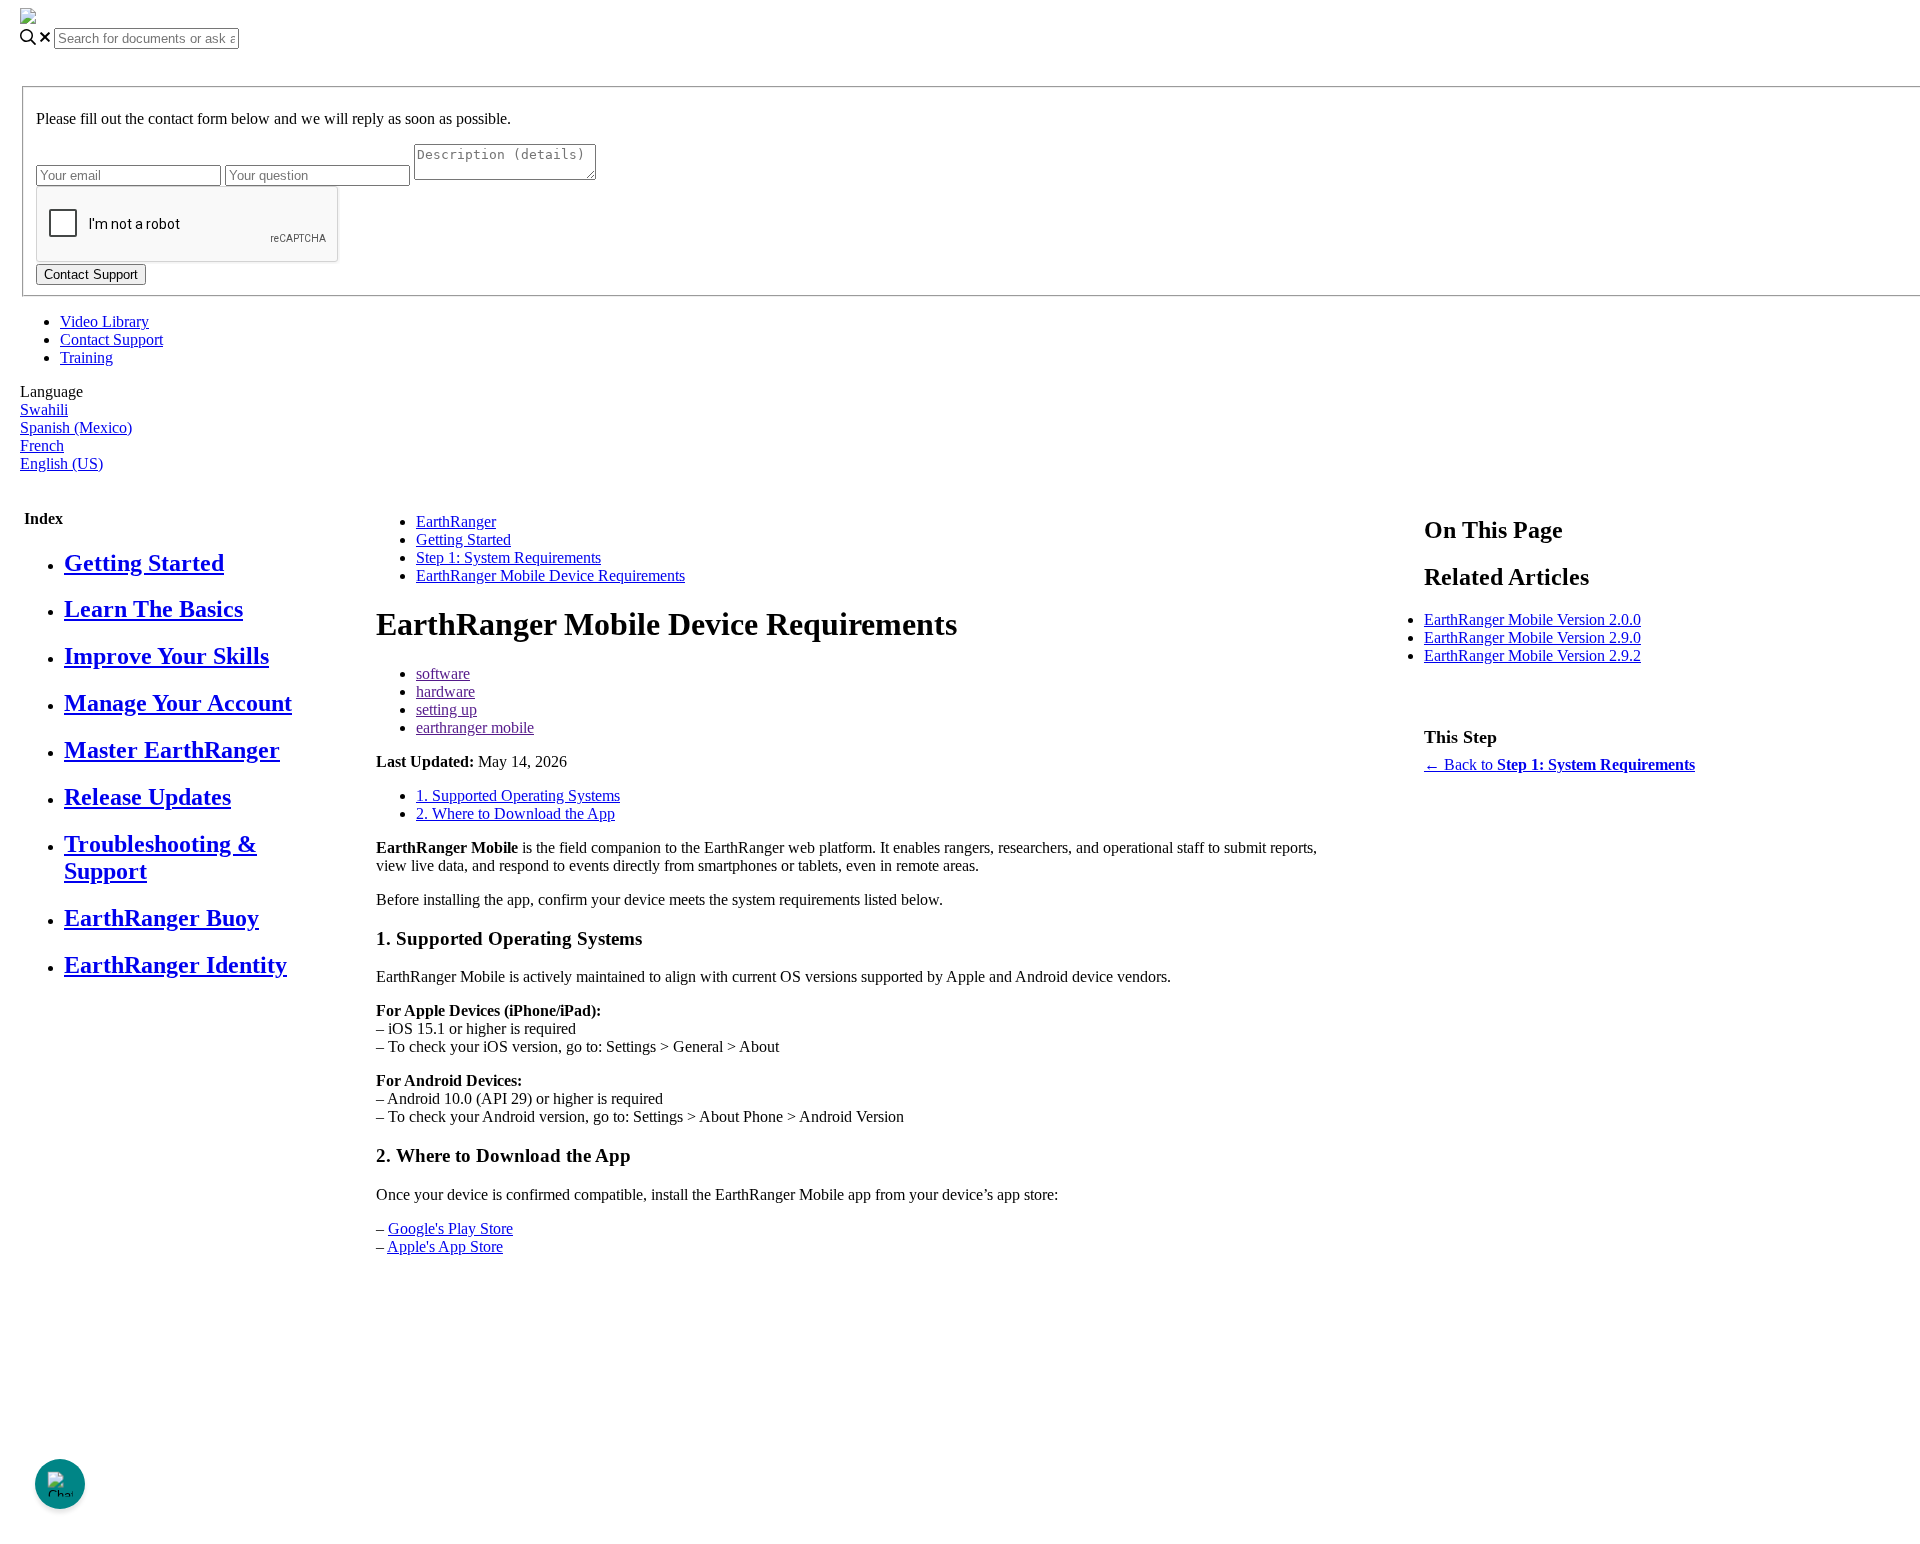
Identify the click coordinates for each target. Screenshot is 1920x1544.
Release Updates (147, 797)
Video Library (104, 321)
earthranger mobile (475, 727)
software (443, 673)
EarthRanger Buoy (161, 918)
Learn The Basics (153, 609)
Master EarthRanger (172, 750)
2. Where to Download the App (515, 813)
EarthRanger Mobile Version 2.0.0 (1532, 619)
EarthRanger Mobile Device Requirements (550, 575)
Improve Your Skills (166, 656)
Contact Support (111, 339)
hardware (445, 691)
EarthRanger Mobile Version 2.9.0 (1532, 637)
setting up (446, 709)
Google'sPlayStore (450, 1228)
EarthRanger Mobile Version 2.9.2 (1532, 655)
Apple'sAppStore (445, 1246)
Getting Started (144, 563)
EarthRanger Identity (175, 965)
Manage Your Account (178, 703)
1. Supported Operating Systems (518, 795)
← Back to (1559, 764)
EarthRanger (456, 521)
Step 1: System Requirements (508, 557)
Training (86, 357)
